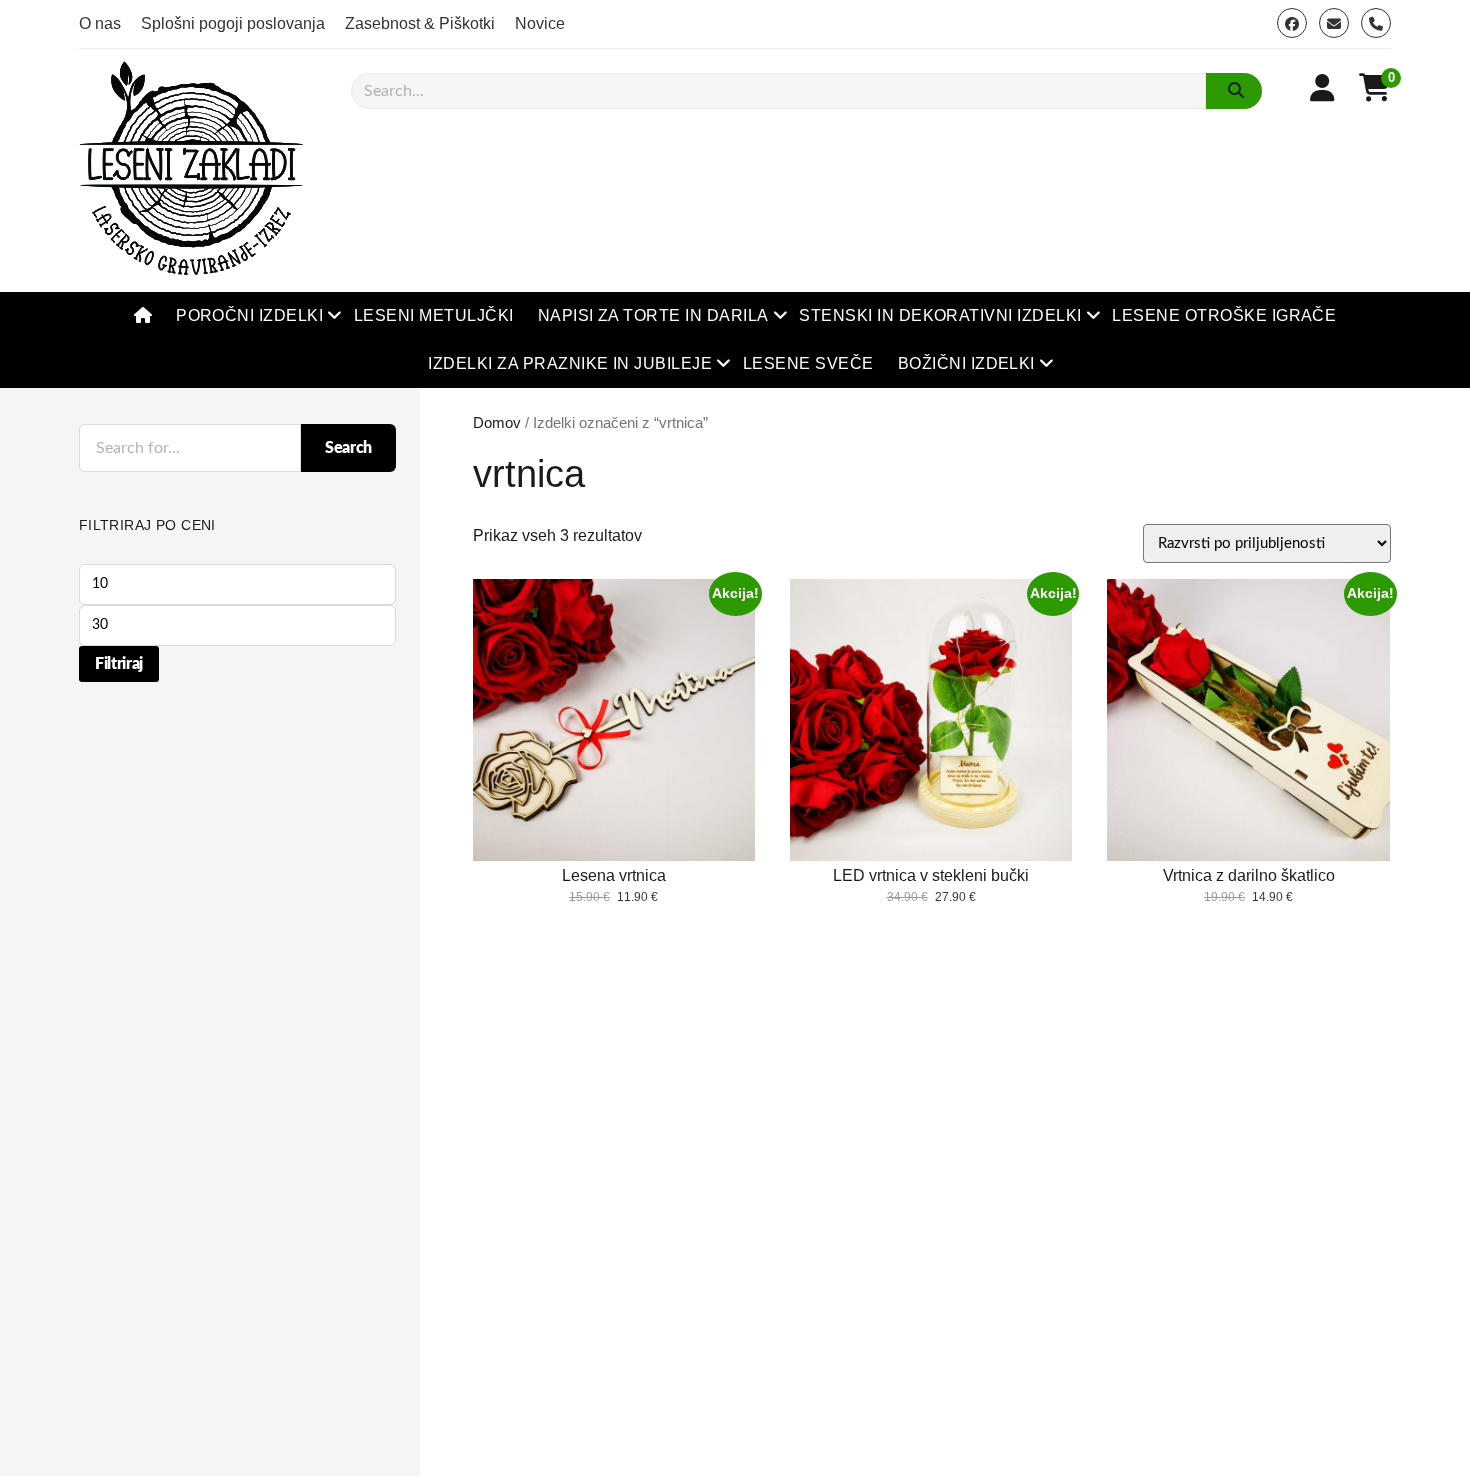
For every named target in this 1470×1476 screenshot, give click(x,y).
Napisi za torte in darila (653, 315)
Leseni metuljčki (434, 315)
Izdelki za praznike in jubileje (570, 363)
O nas (100, 23)
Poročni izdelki (249, 315)
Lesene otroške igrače (1224, 315)
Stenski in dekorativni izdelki (940, 315)
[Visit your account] (1322, 88)
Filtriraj (119, 664)
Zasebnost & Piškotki (420, 23)
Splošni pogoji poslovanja (233, 23)
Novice (540, 23)
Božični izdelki (966, 363)
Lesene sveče (808, 363)
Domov (497, 423)
